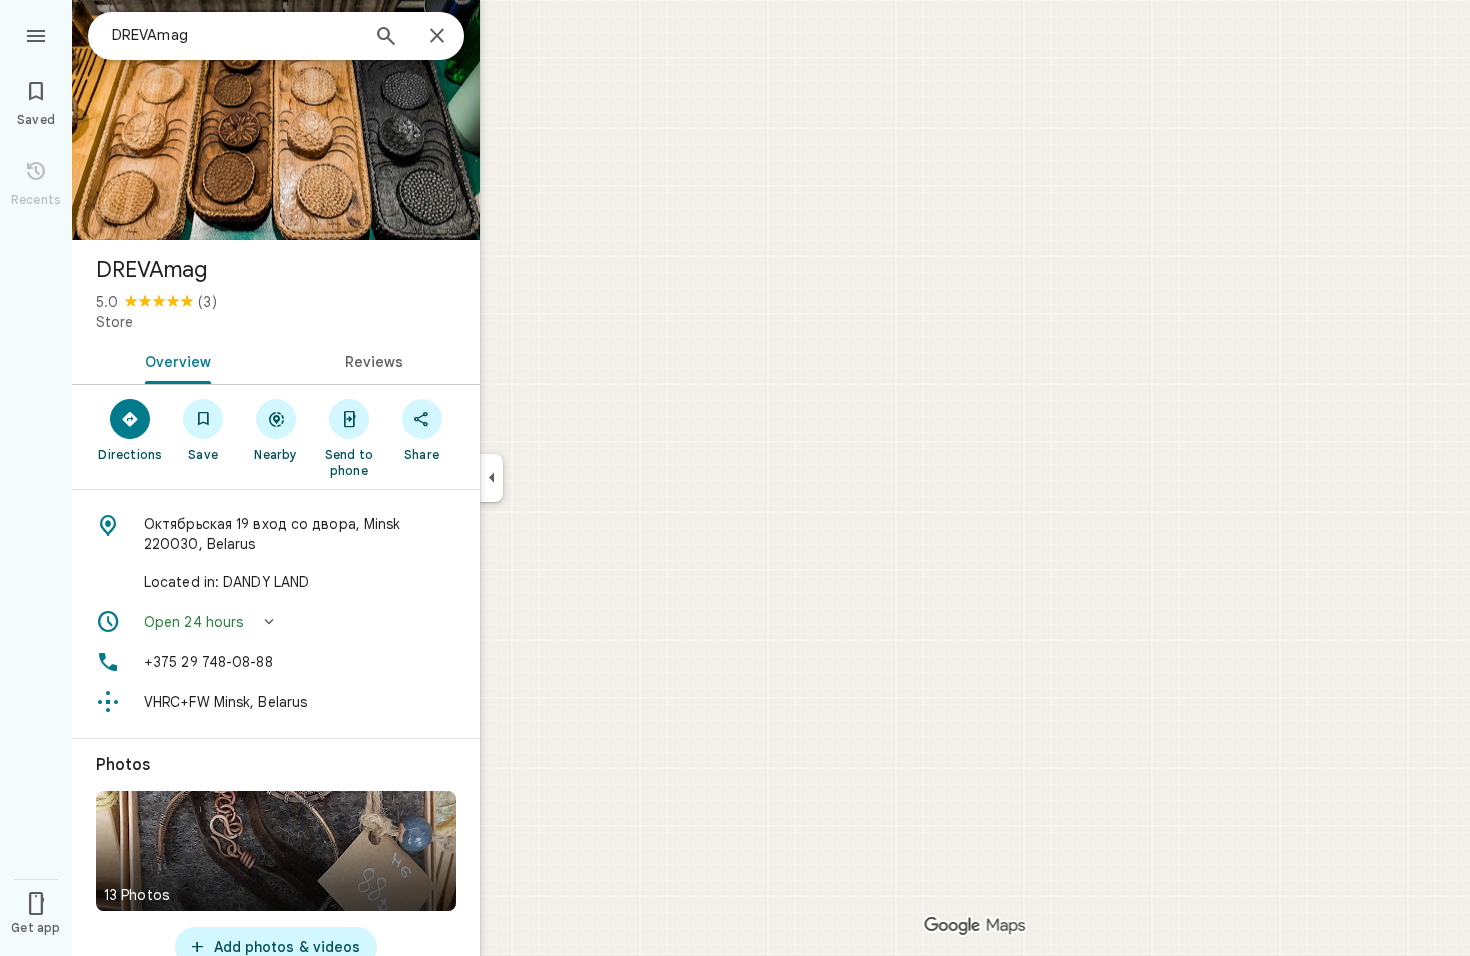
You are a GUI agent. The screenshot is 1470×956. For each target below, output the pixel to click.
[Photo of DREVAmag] (276, 120)
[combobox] (235, 35)
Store (114, 322)
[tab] (174, 360)
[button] (276, 622)
